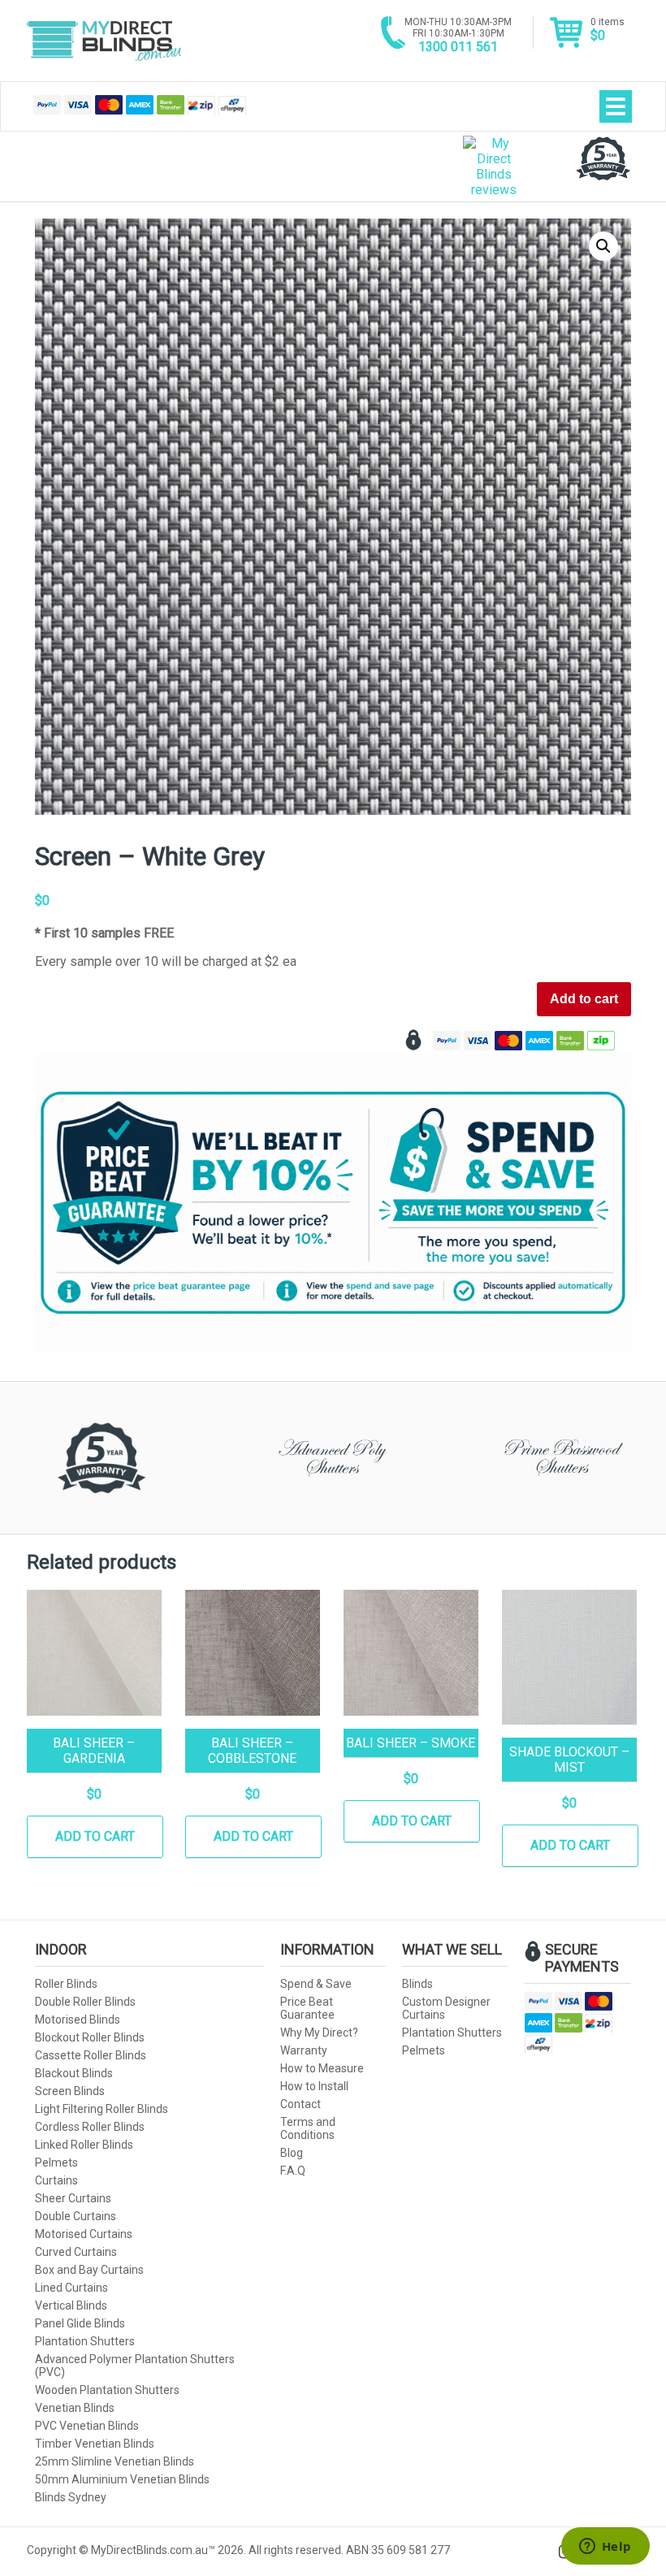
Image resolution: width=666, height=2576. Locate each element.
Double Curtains (76, 2216)
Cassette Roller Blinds (91, 2055)
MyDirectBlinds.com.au (104, 41)
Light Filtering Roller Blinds (102, 2109)
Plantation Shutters (85, 2341)
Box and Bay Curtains (89, 2270)
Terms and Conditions (308, 2128)
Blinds (417, 1984)
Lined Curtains (71, 2288)
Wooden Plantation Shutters (107, 2390)
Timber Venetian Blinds (95, 2444)
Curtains (56, 2180)
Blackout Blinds (74, 2073)
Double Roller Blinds (85, 2002)
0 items (608, 30)
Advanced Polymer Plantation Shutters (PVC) (135, 2366)
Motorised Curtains (84, 2234)
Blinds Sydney (71, 2497)
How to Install (314, 2086)
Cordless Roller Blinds (90, 2127)
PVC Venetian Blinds (87, 2426)
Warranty (304, 2050)
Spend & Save (316, 1984)
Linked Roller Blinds (84, 2145)
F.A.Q (293, 2171)
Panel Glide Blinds (80, 2323)
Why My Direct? (319, 2033)
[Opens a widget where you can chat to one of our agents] (605, 2548)
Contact (301, 2104)
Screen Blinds (70, 2091)
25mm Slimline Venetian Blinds (115, 2461)
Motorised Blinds (78, 2020)
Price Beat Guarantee (307, 2008)
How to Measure (322, 2068)
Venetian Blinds (75, 2408)
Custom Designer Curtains (446, 2008)
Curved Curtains (76, 2252)
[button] (603, 246)
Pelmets (56, 2163)
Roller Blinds (66, 1984)
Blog (292, 2153)
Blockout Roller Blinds (90, 2037)
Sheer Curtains (73, 2198)
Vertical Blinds (71, 2305)
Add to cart (584, 999)
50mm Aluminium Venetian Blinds (122, 2479)
